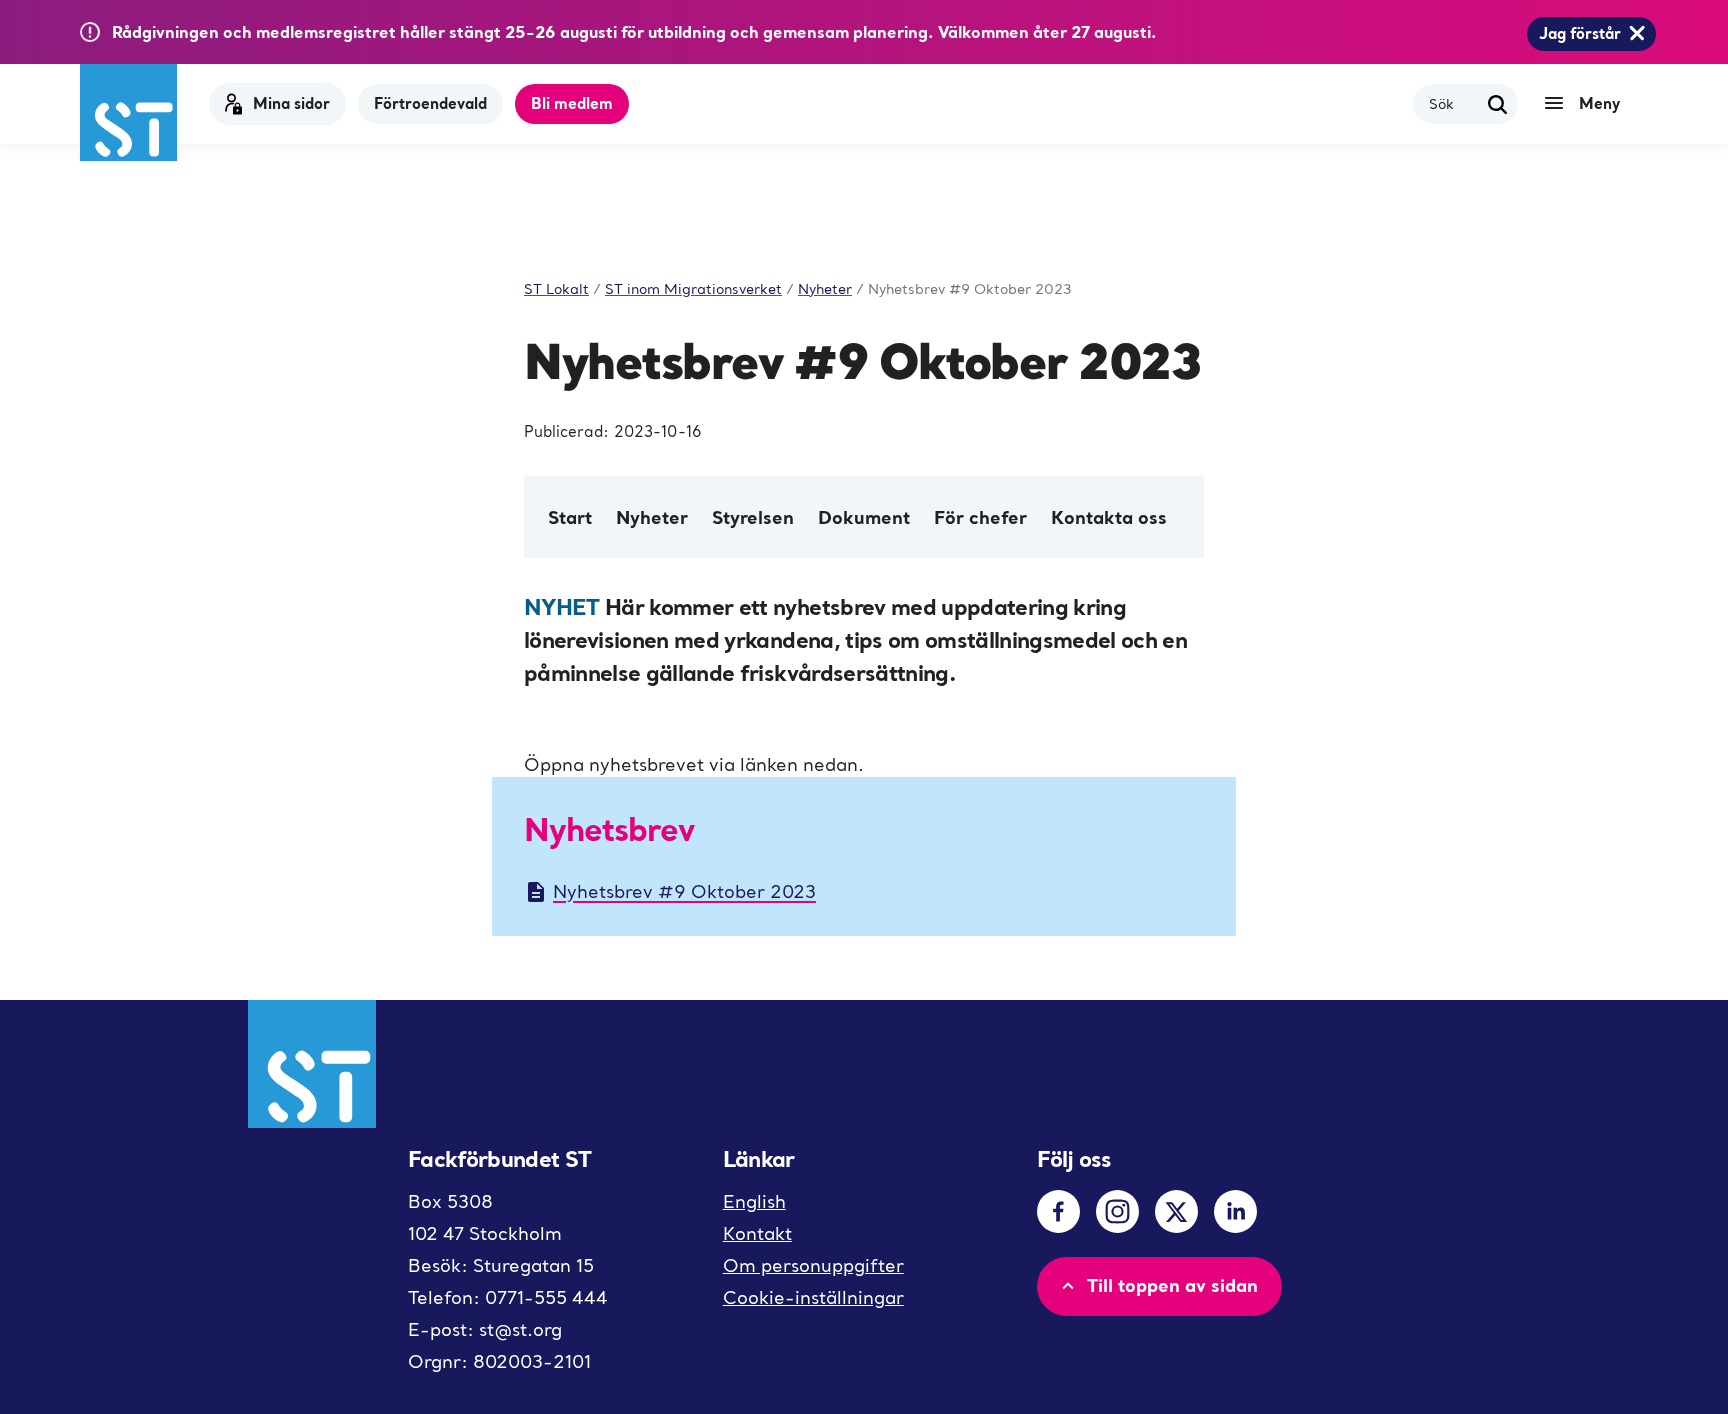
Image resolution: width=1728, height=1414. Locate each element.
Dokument (864, 517)
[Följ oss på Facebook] (1058, 1211)
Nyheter (652, 517)
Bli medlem (572, 103)
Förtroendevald (430, 103)
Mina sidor (291, 103)
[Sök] (1498, 104)
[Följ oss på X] (1176, 1211)
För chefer (980, 517)
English (754, 1201)
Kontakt (757, 1233)
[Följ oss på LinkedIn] (1235, 1211)
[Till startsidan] (128, 112)
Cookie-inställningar (813, 1297)
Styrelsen (753, 517)
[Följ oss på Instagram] (1117, 1211)
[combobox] (1453, 103)
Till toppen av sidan (1172, 1285)
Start (570, 517)
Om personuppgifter (813, 1265)
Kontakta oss (1109, 517)
